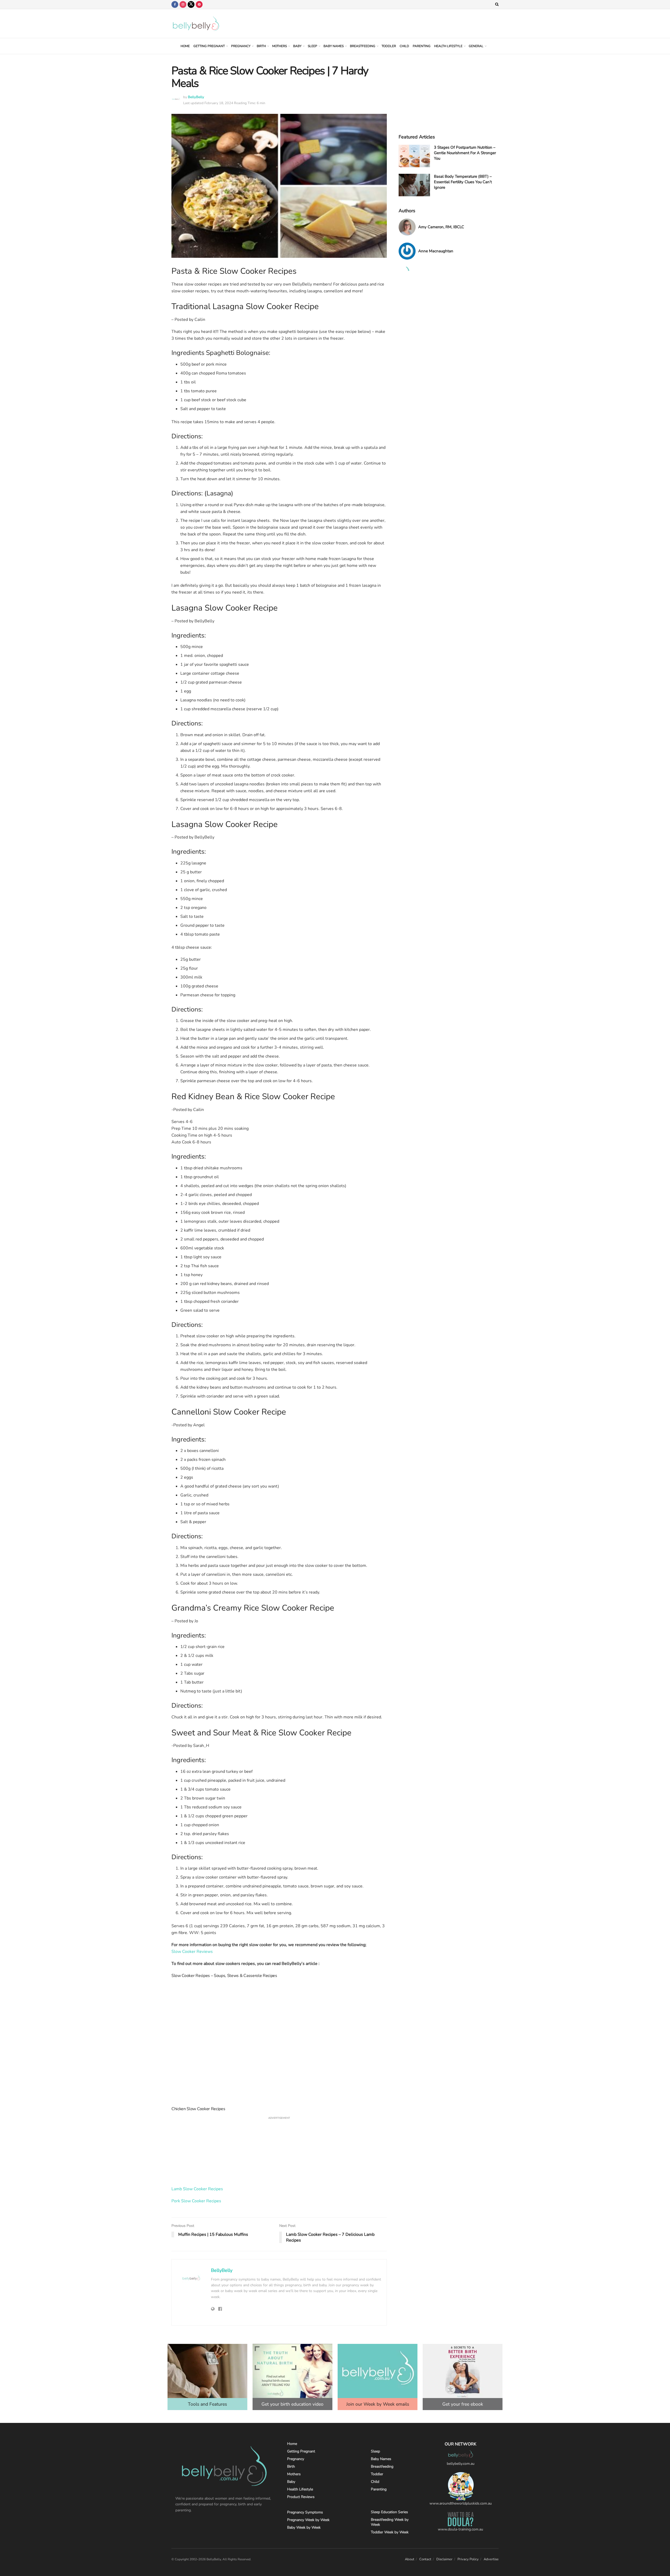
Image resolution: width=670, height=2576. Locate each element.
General (476, 46)
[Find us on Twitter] (191, 4)
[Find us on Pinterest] (199, 4)
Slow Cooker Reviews (192, 1952)
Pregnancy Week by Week (308, 2520)
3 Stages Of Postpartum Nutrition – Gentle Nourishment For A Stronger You (465, 153)
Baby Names (334, 46)
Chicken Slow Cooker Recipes (198, 2109)
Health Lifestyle (448, 46)
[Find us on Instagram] (183, 4)
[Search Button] (497, 4)
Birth (261, 46)
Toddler (389, 46)
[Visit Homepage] (196, 24)
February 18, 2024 (219, 103)
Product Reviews (301, 2497)
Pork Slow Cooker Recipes (196, 2201)
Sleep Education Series (389, 2512)
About (410, 2559)
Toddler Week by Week (390, 2532)
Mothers (280, 46)
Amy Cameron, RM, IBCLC (441, 227)
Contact (425, 2559)
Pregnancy (241, 46)
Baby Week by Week (304, 2527)
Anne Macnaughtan (436, 251)
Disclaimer (444, 2559)
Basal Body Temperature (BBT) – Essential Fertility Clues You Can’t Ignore (463, 182)
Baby (297, 46)
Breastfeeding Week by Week (390, 2522)
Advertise (491, 2559)
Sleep (312, 46)
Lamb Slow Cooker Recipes (197, 2189)
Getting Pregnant (209, 46)
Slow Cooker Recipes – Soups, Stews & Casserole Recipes (224, 1976)
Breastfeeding (363, 46)
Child (404, 46)
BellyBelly (196, 97)
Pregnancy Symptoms (305, 2512)
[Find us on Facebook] (175, 4)
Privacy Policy (468, 2559)
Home (185, 46)
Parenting (422, 46)
